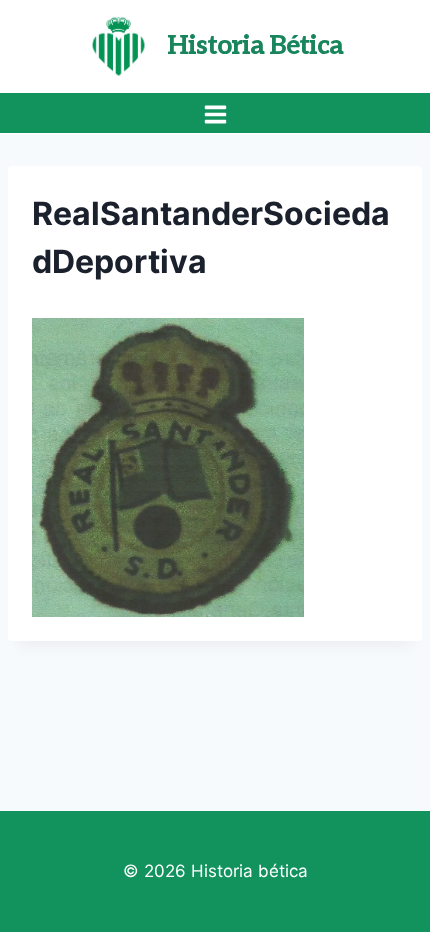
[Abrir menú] (215, 114)
